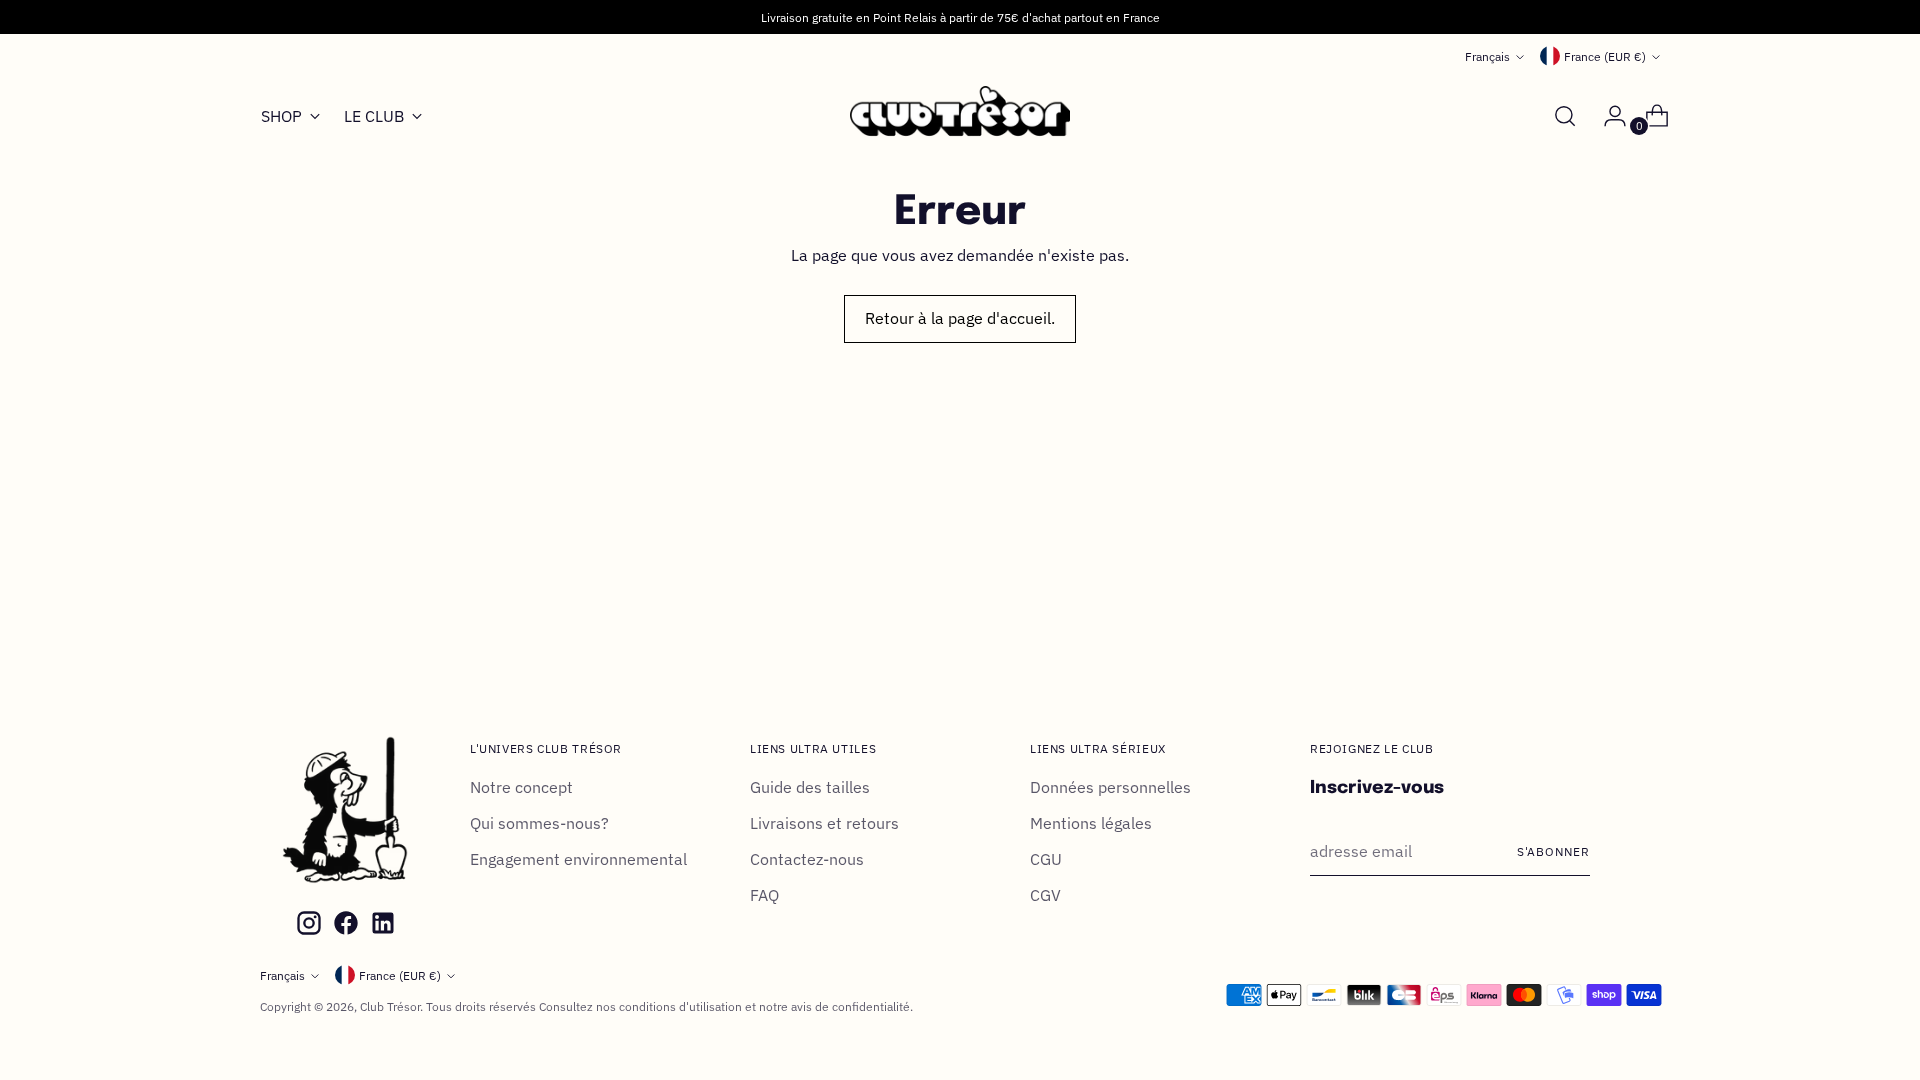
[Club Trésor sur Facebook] (344, 926)
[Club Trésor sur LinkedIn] (381, 926)
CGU (1046, 859)
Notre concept (521, 787)
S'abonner (1553, 851)
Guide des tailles (810, 787)
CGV (1045, 895)
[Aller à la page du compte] (1607, 116)
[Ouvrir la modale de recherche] (1565, 116)
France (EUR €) (1605, 56)
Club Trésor (390, 1006)
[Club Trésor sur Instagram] (307, 926)
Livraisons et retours (824, 823)
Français (1487, 56)
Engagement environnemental (578, 859)
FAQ (764, 895)
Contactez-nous (807, 859)
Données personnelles (1110, 787)
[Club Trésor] (960, 116)
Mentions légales (1091, 823)
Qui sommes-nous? (539, 823)
